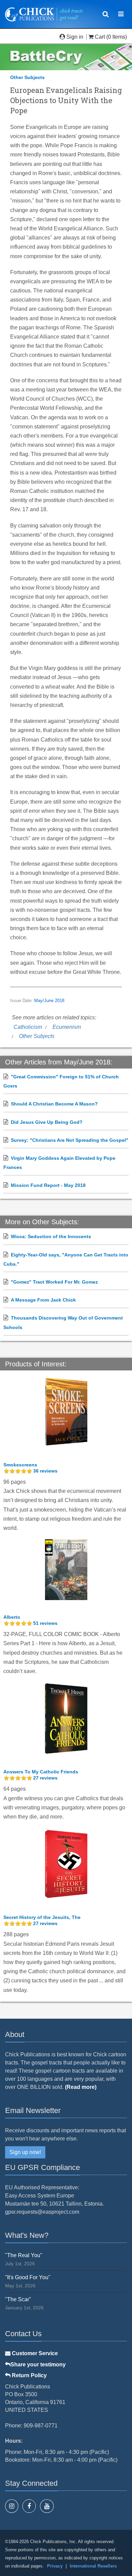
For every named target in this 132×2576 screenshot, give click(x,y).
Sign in (75, 37)
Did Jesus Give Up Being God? (47, 1122)
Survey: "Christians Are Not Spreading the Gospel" (70, 1140)
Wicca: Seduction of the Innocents (51, 1236)
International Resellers (93, 2566)
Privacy (55, 2566)
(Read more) (81, 2087)
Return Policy (29, 2375)
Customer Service (34, 2353)
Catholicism (28, 1027)
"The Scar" (18, 2299)
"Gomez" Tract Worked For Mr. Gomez (54, 1282)
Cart (100, 37)
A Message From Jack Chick (43, 1300)
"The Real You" (24, 2255)
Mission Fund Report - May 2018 (48, 1185)
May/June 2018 (49, 1001)
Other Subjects (27, 77)
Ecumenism (67, 1027)
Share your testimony (38, 2364)
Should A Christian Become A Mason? (54, 1104)
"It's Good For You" (28, 2277)
